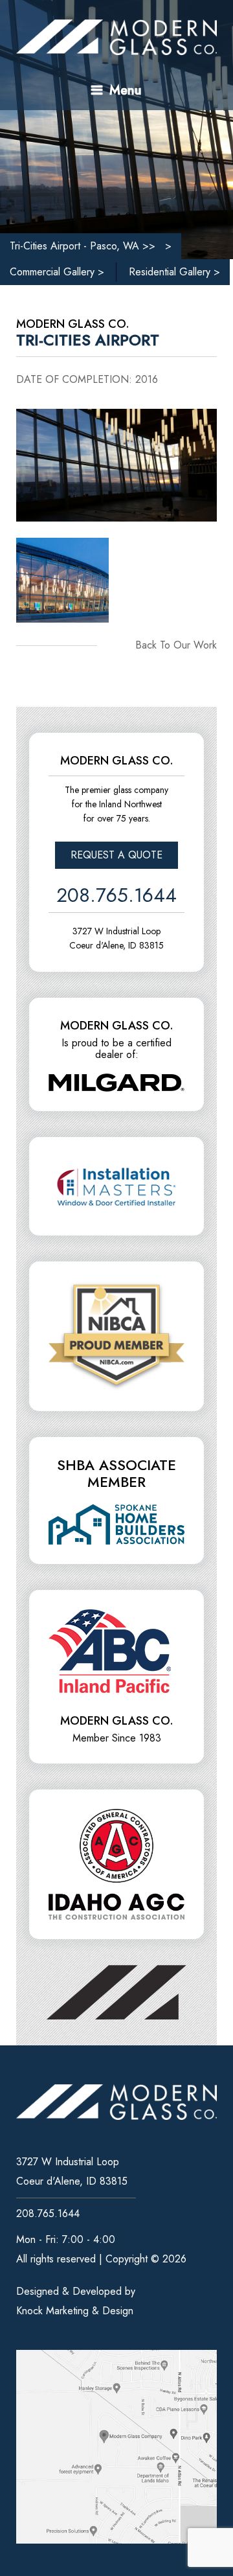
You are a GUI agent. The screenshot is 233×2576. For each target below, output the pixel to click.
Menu (124, 90)
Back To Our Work (176, 645)
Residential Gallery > (174, 272)
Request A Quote (116, 855)
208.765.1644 (116, 899)
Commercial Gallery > (57, 272)
